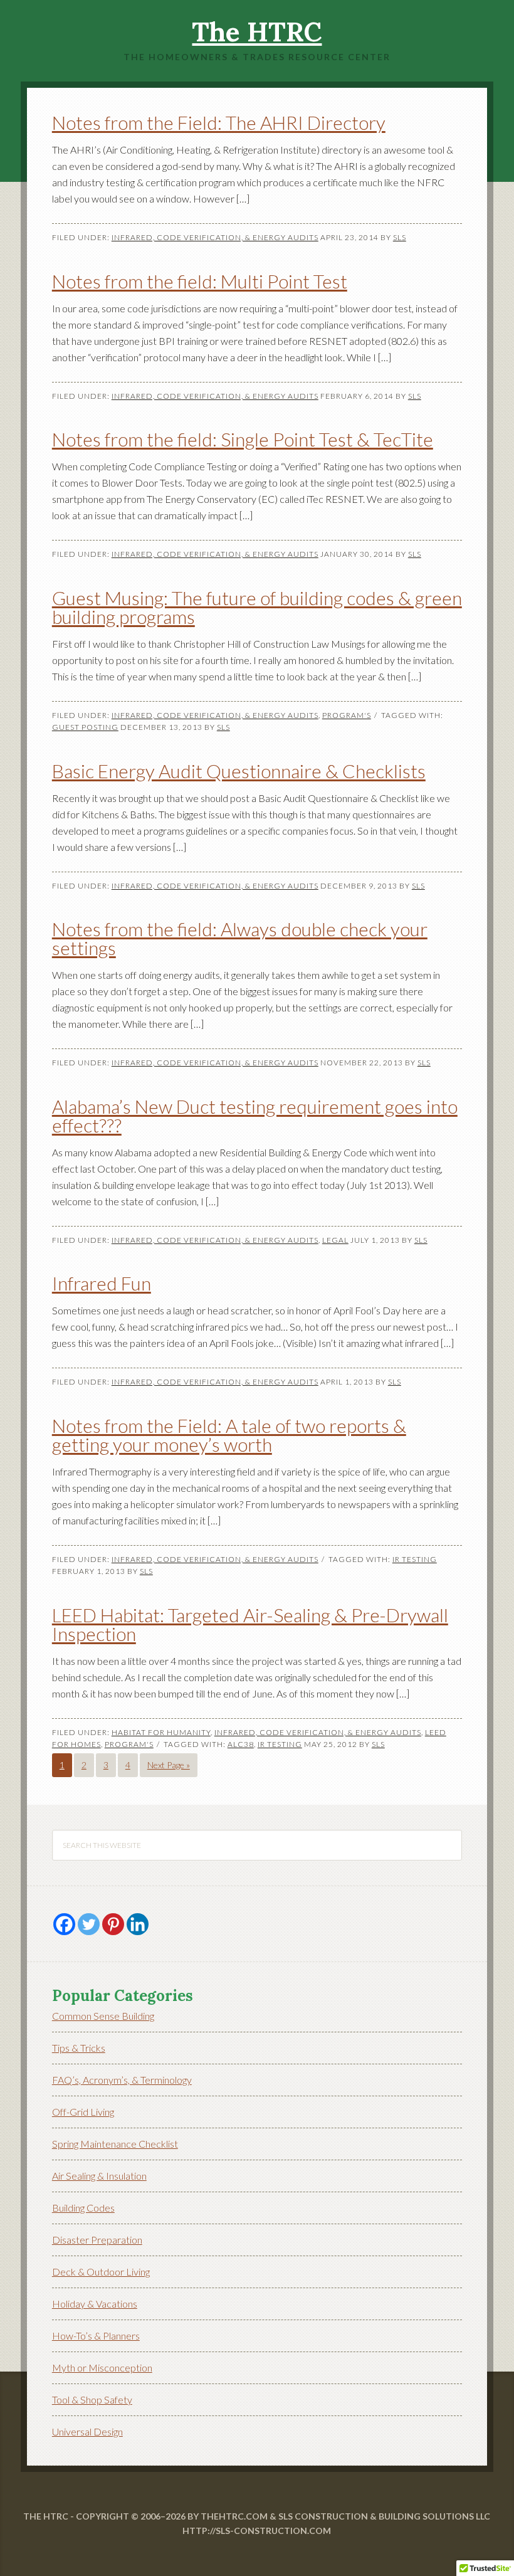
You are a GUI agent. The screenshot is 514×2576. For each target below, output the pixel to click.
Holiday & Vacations (95, 2304)
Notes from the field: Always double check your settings (240, 938)
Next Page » (169, 1765)
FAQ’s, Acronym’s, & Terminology (122, 2080)
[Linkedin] (138, 1924)
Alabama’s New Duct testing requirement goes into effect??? (255, 1116)
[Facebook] (64, 1924)
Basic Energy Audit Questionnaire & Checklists (239, 771)
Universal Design (87, 2431)
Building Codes (83, 2208)
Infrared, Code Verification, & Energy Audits (215, 237)
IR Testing (415, 1559)
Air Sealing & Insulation (99, 2176)
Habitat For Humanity (161, 1732)
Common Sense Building (103, 2016)
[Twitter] (89, 1924)
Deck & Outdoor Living (101, 2272)
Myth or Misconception (102, 2367)
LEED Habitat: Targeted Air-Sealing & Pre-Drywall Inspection (250, 1624)
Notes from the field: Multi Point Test (200, 281)
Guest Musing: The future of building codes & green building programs (257, 607)
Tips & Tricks (79, 2048)
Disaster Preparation (97, 2240)
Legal (335, 1240)
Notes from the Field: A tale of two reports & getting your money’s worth (229, 1435)
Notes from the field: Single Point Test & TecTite (243, 439)
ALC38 (241, 1744)
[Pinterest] (113, 1924)
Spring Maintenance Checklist (115, 2144)
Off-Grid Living (83, 2112)
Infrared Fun (102, 1283)
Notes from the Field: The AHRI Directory (219, 122)
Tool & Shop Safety (92, 2399)
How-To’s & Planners (96, 2336)
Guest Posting (85, 727)
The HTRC (257, 32)
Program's (347, 715)
